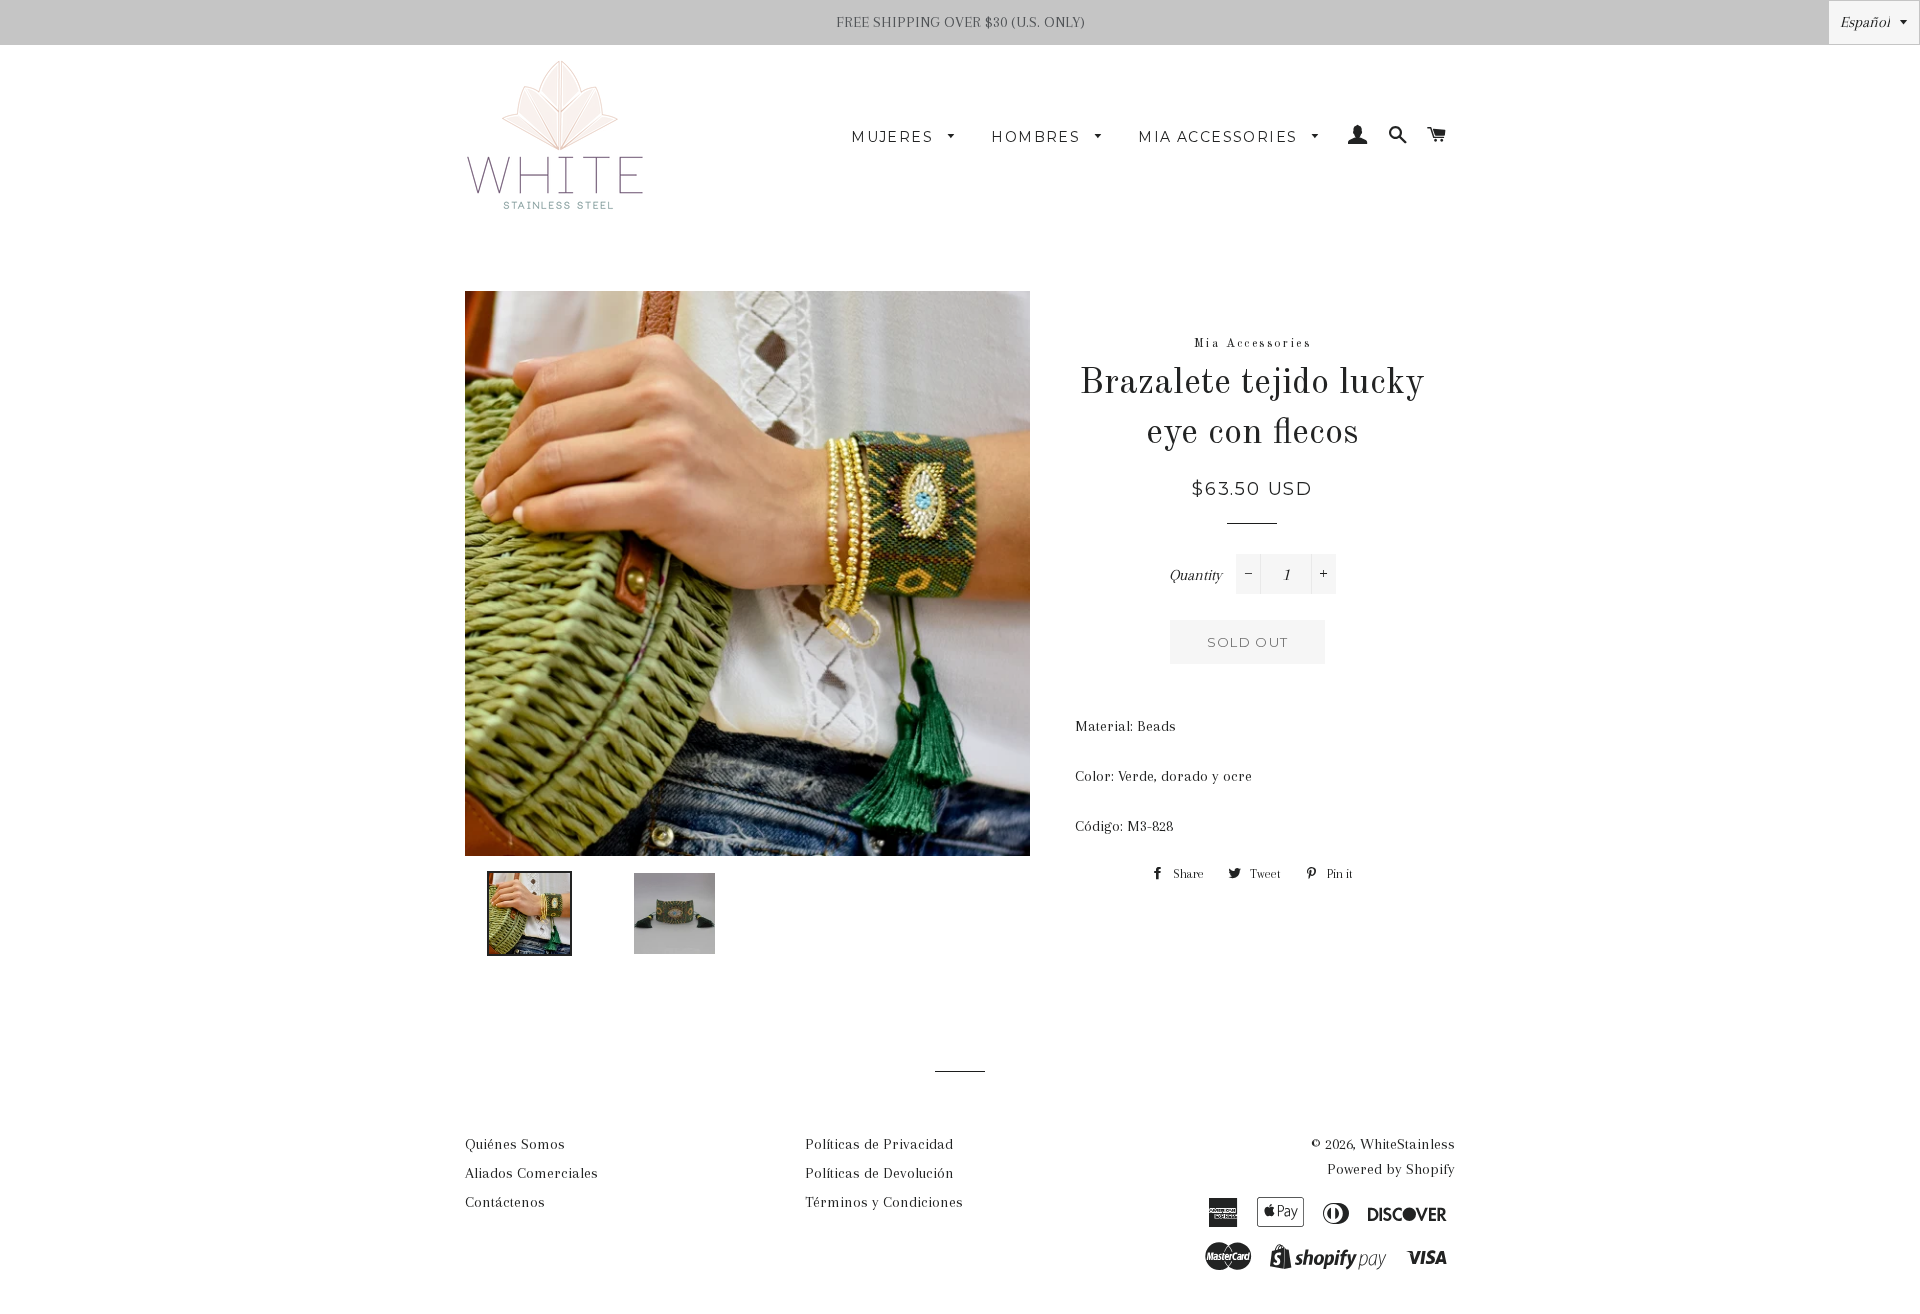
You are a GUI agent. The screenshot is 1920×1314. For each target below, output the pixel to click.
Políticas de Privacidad (879, 1144)
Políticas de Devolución (879, 1173)
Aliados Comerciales (531, 1173)
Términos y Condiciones (884, 1202)
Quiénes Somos (515, 1144)
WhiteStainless (1407, 1144)
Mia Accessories (1220, 137)
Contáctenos (505, 1202)
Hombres (1038, 137)
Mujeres (894, 137)
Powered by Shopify (1391, 1169)
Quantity (1195, 575)
